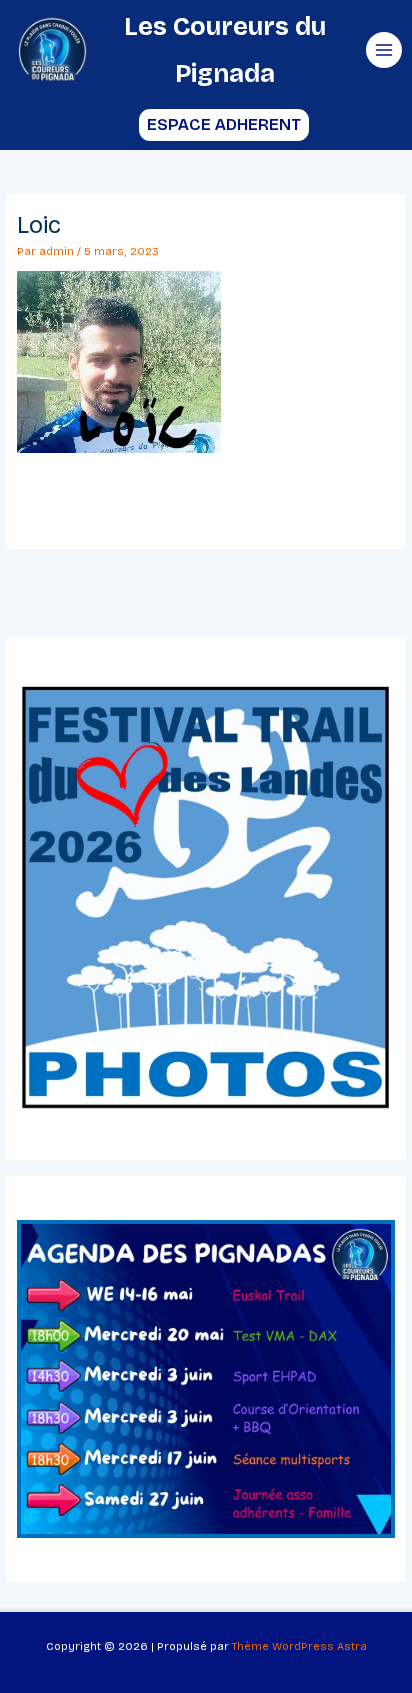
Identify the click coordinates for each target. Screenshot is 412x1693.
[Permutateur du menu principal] (384, 50)
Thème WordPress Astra (299, 1646)
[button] (206, 125)
